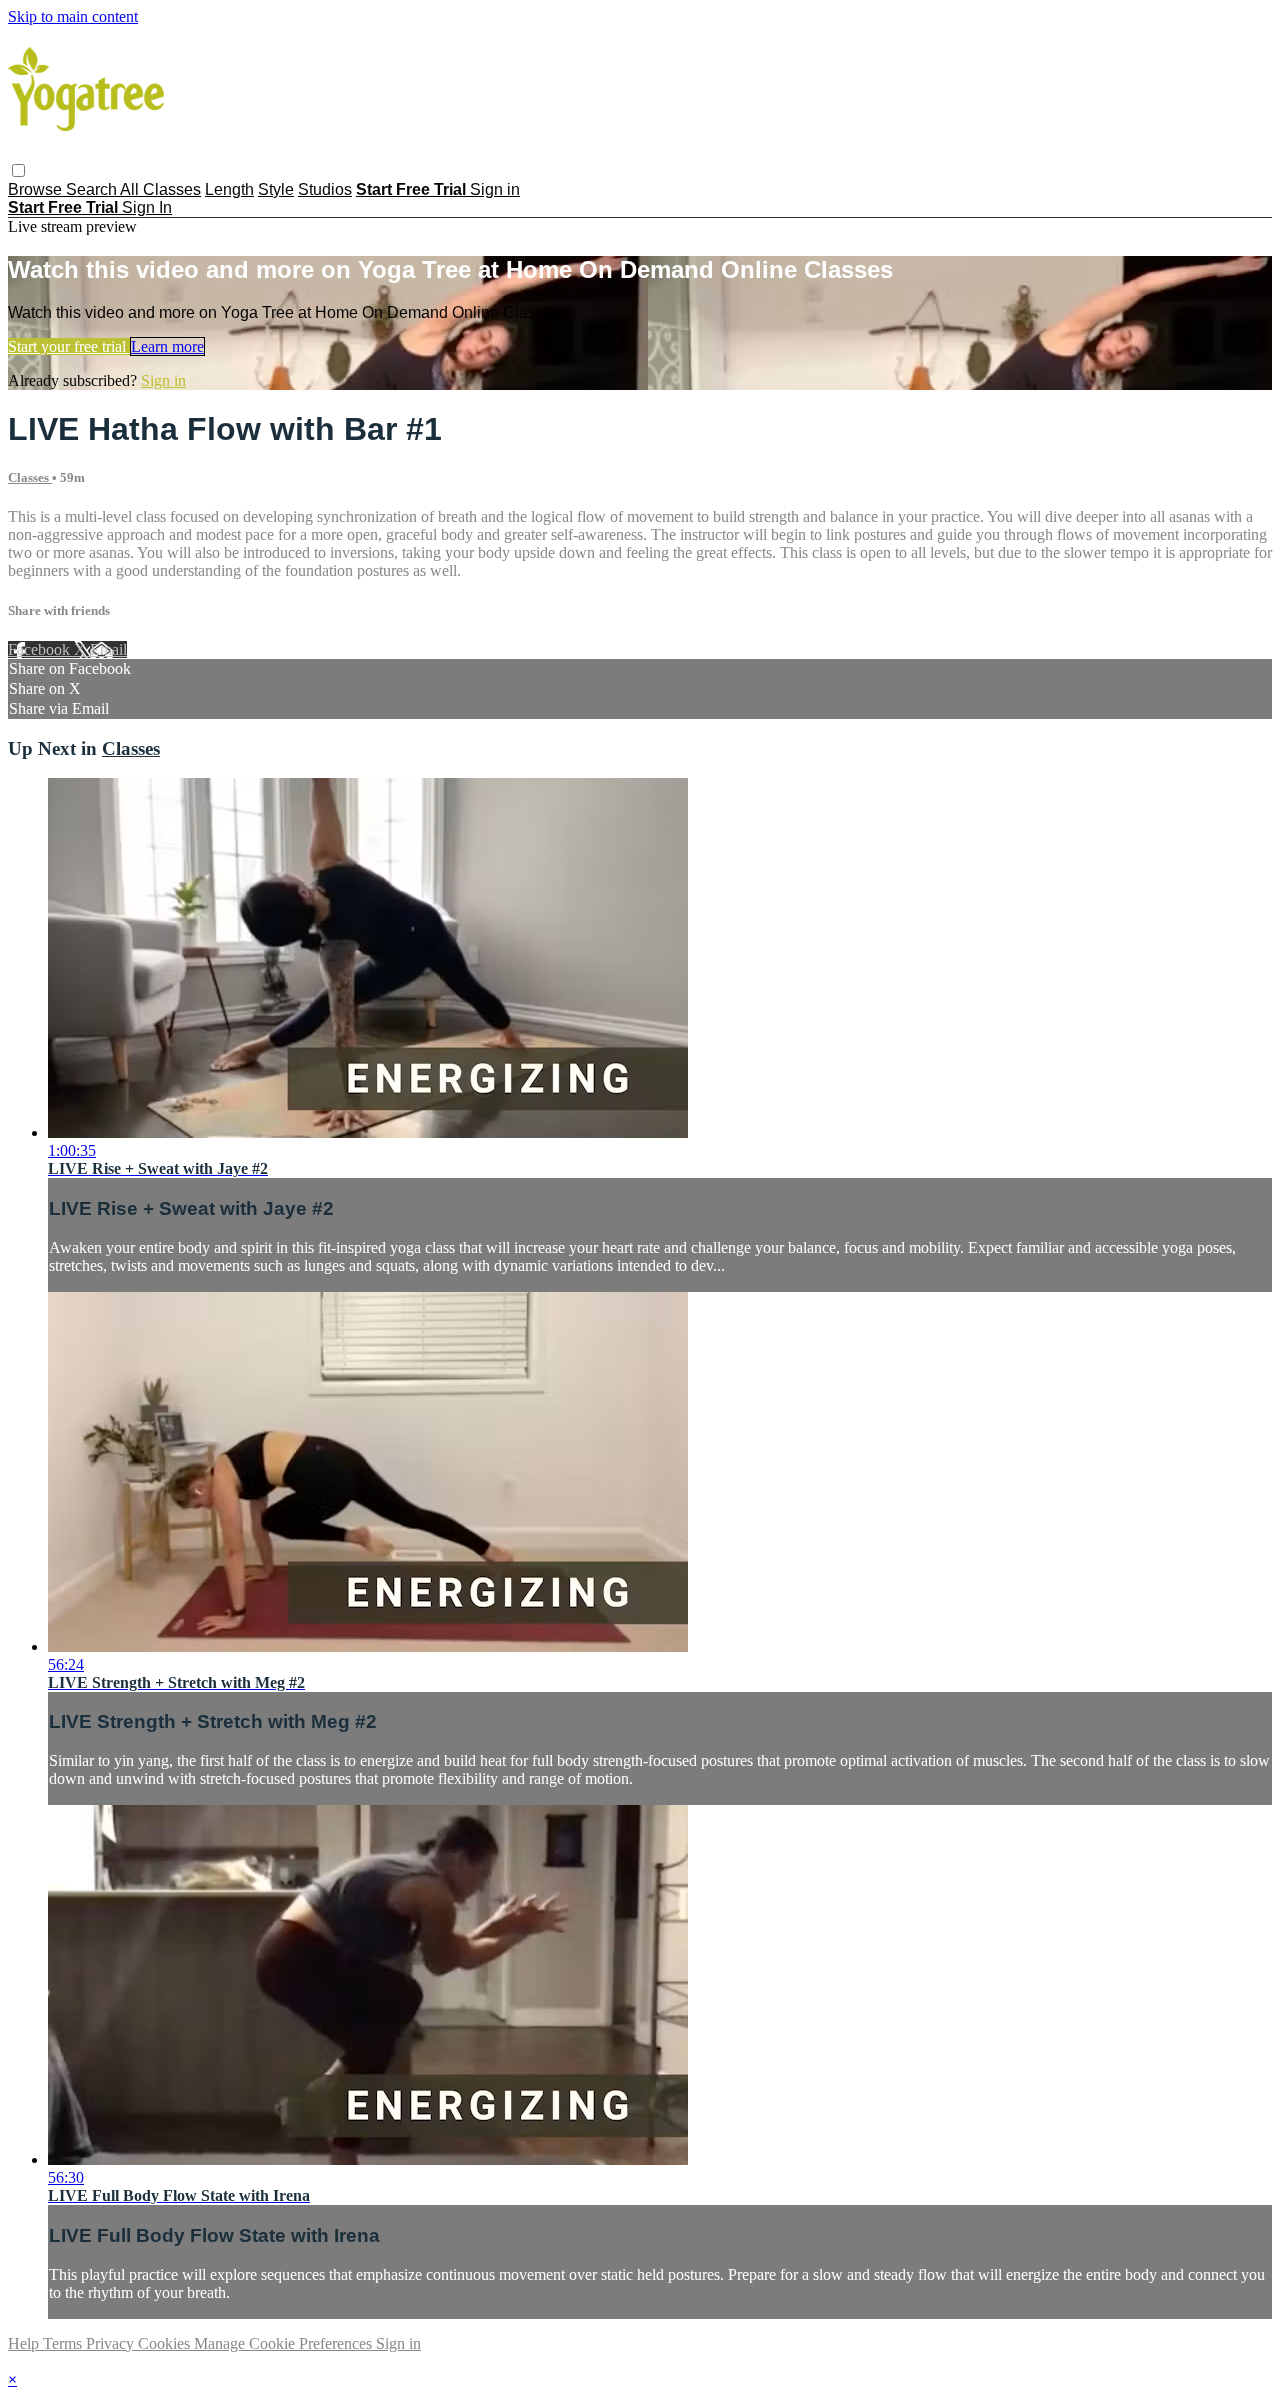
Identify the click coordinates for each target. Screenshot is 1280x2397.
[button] (18, 170)
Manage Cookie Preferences (285, 2343)
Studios (325, 189)
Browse (37, 189)
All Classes (160, 189)
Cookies (166, 2343)
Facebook (41, 649)
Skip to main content (73, 16)
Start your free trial (69, 346)
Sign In (147, 207)
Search (93, 189)
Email (108, 649)
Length (229, 189)
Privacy (112, 2343)
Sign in (495, 189)
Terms (64, 2343)
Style (276, 189)
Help (25, 2343)
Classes (30, 477)
